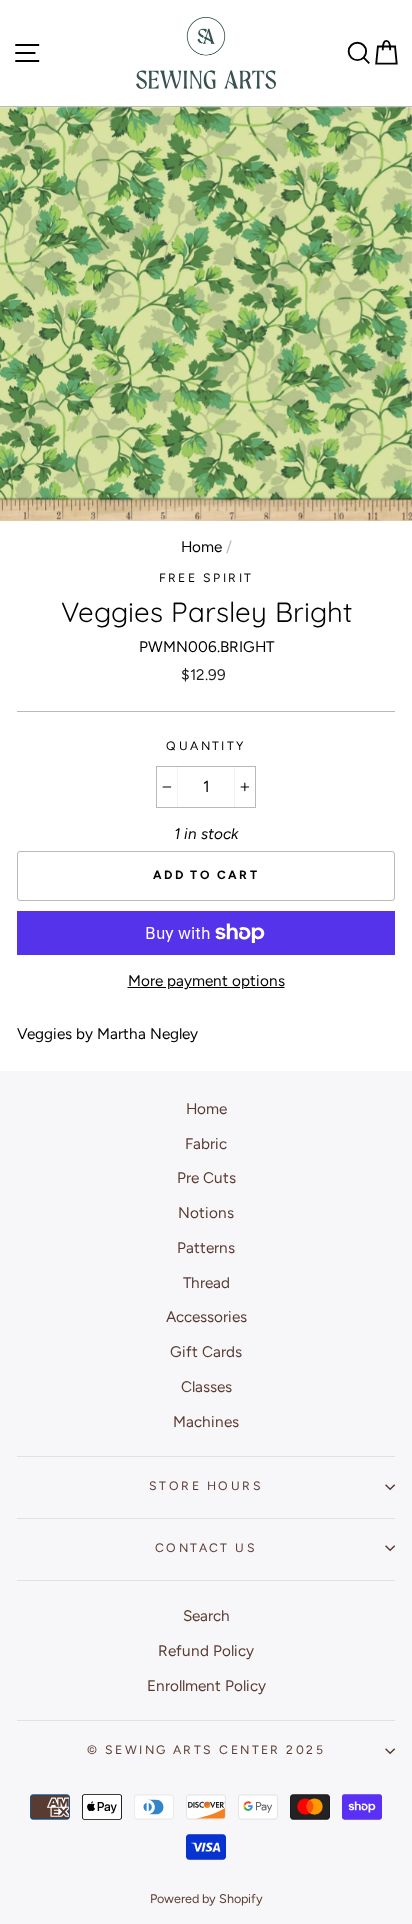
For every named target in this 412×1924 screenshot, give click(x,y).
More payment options (206, 980)
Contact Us (206, 1547)
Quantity (206, 745)
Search (206, 1615)
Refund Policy (206, 1650)
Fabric (206, 1143)
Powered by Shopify (206, 1898)
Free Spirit (206, 577)
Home (201, 546)
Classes (206, 1386)
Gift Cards (206, 1351)
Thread (206, 1282)
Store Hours (206, 1485)
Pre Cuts (206, 1177)
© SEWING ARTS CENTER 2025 (206, 1749)
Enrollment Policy (206, 1685)
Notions (206, 1212)
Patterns (206, 1247)
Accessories (206, 1316)
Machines (206, 1421)
